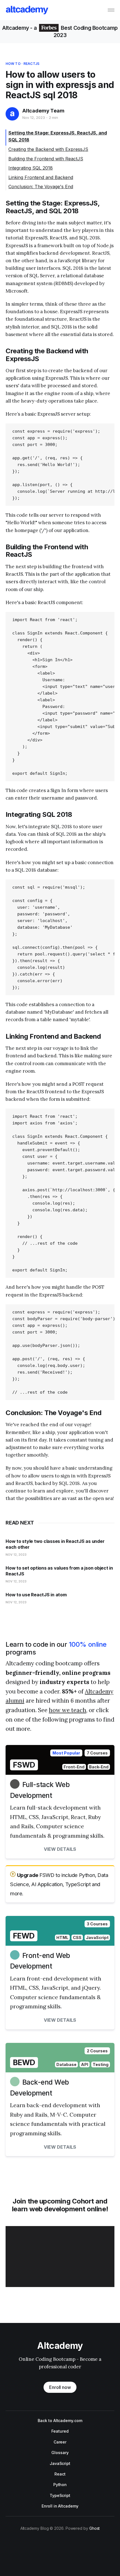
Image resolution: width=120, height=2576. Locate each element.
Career (60, 2442)
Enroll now (60, 2387)
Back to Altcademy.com (60, 2421)
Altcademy (16, 28)
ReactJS (31, 64)
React (60, 2474)
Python (60, 2485)
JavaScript (60, 2463)
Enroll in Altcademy (60, 2506)
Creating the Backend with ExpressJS (48, 149)
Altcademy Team (43, 111)
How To (13, 64)
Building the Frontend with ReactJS (46, 159)
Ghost (95, 2528)
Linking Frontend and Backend (41, 177)
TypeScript (60, 2495)
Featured (60, 2431)
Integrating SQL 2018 (31, 168)
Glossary (60, 2453)
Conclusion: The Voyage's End (41, 187)
